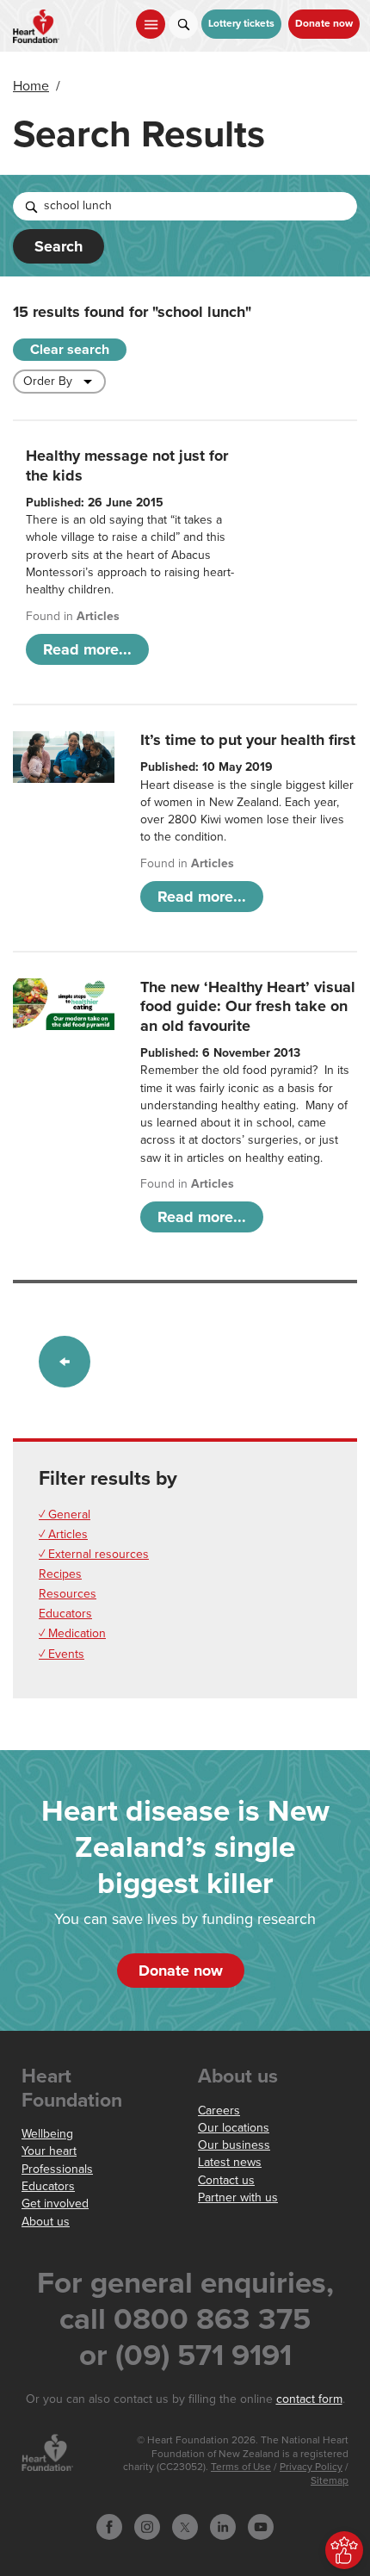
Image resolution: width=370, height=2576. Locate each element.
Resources (68, 1594)
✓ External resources (94, 1554)
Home (31, 86)
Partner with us (238, 2197)
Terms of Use (241, 2467)
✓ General (65, 1515)
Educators (65, 1614)
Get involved (55, 2204)
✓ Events (62, 1654)
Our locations (234, 2128)
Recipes (60, 1574)
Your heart (49, 2151)
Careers (219, 2110)
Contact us (226, 2180)
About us (46, 2222)
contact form (309, 2399)
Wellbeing (47, 2134)
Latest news (230, 2162)
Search (59, 246)
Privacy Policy (311, 2467)
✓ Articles (63, 1534)
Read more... (87, 649)
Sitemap (330, 2481)
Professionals (57, 2169)
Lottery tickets (241, 24)
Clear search (70, 350)
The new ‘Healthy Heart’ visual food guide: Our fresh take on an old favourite (248, 1006)
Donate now (324, 24)
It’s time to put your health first (248, 740)
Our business (234, 2145)
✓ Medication (72, 1633)
